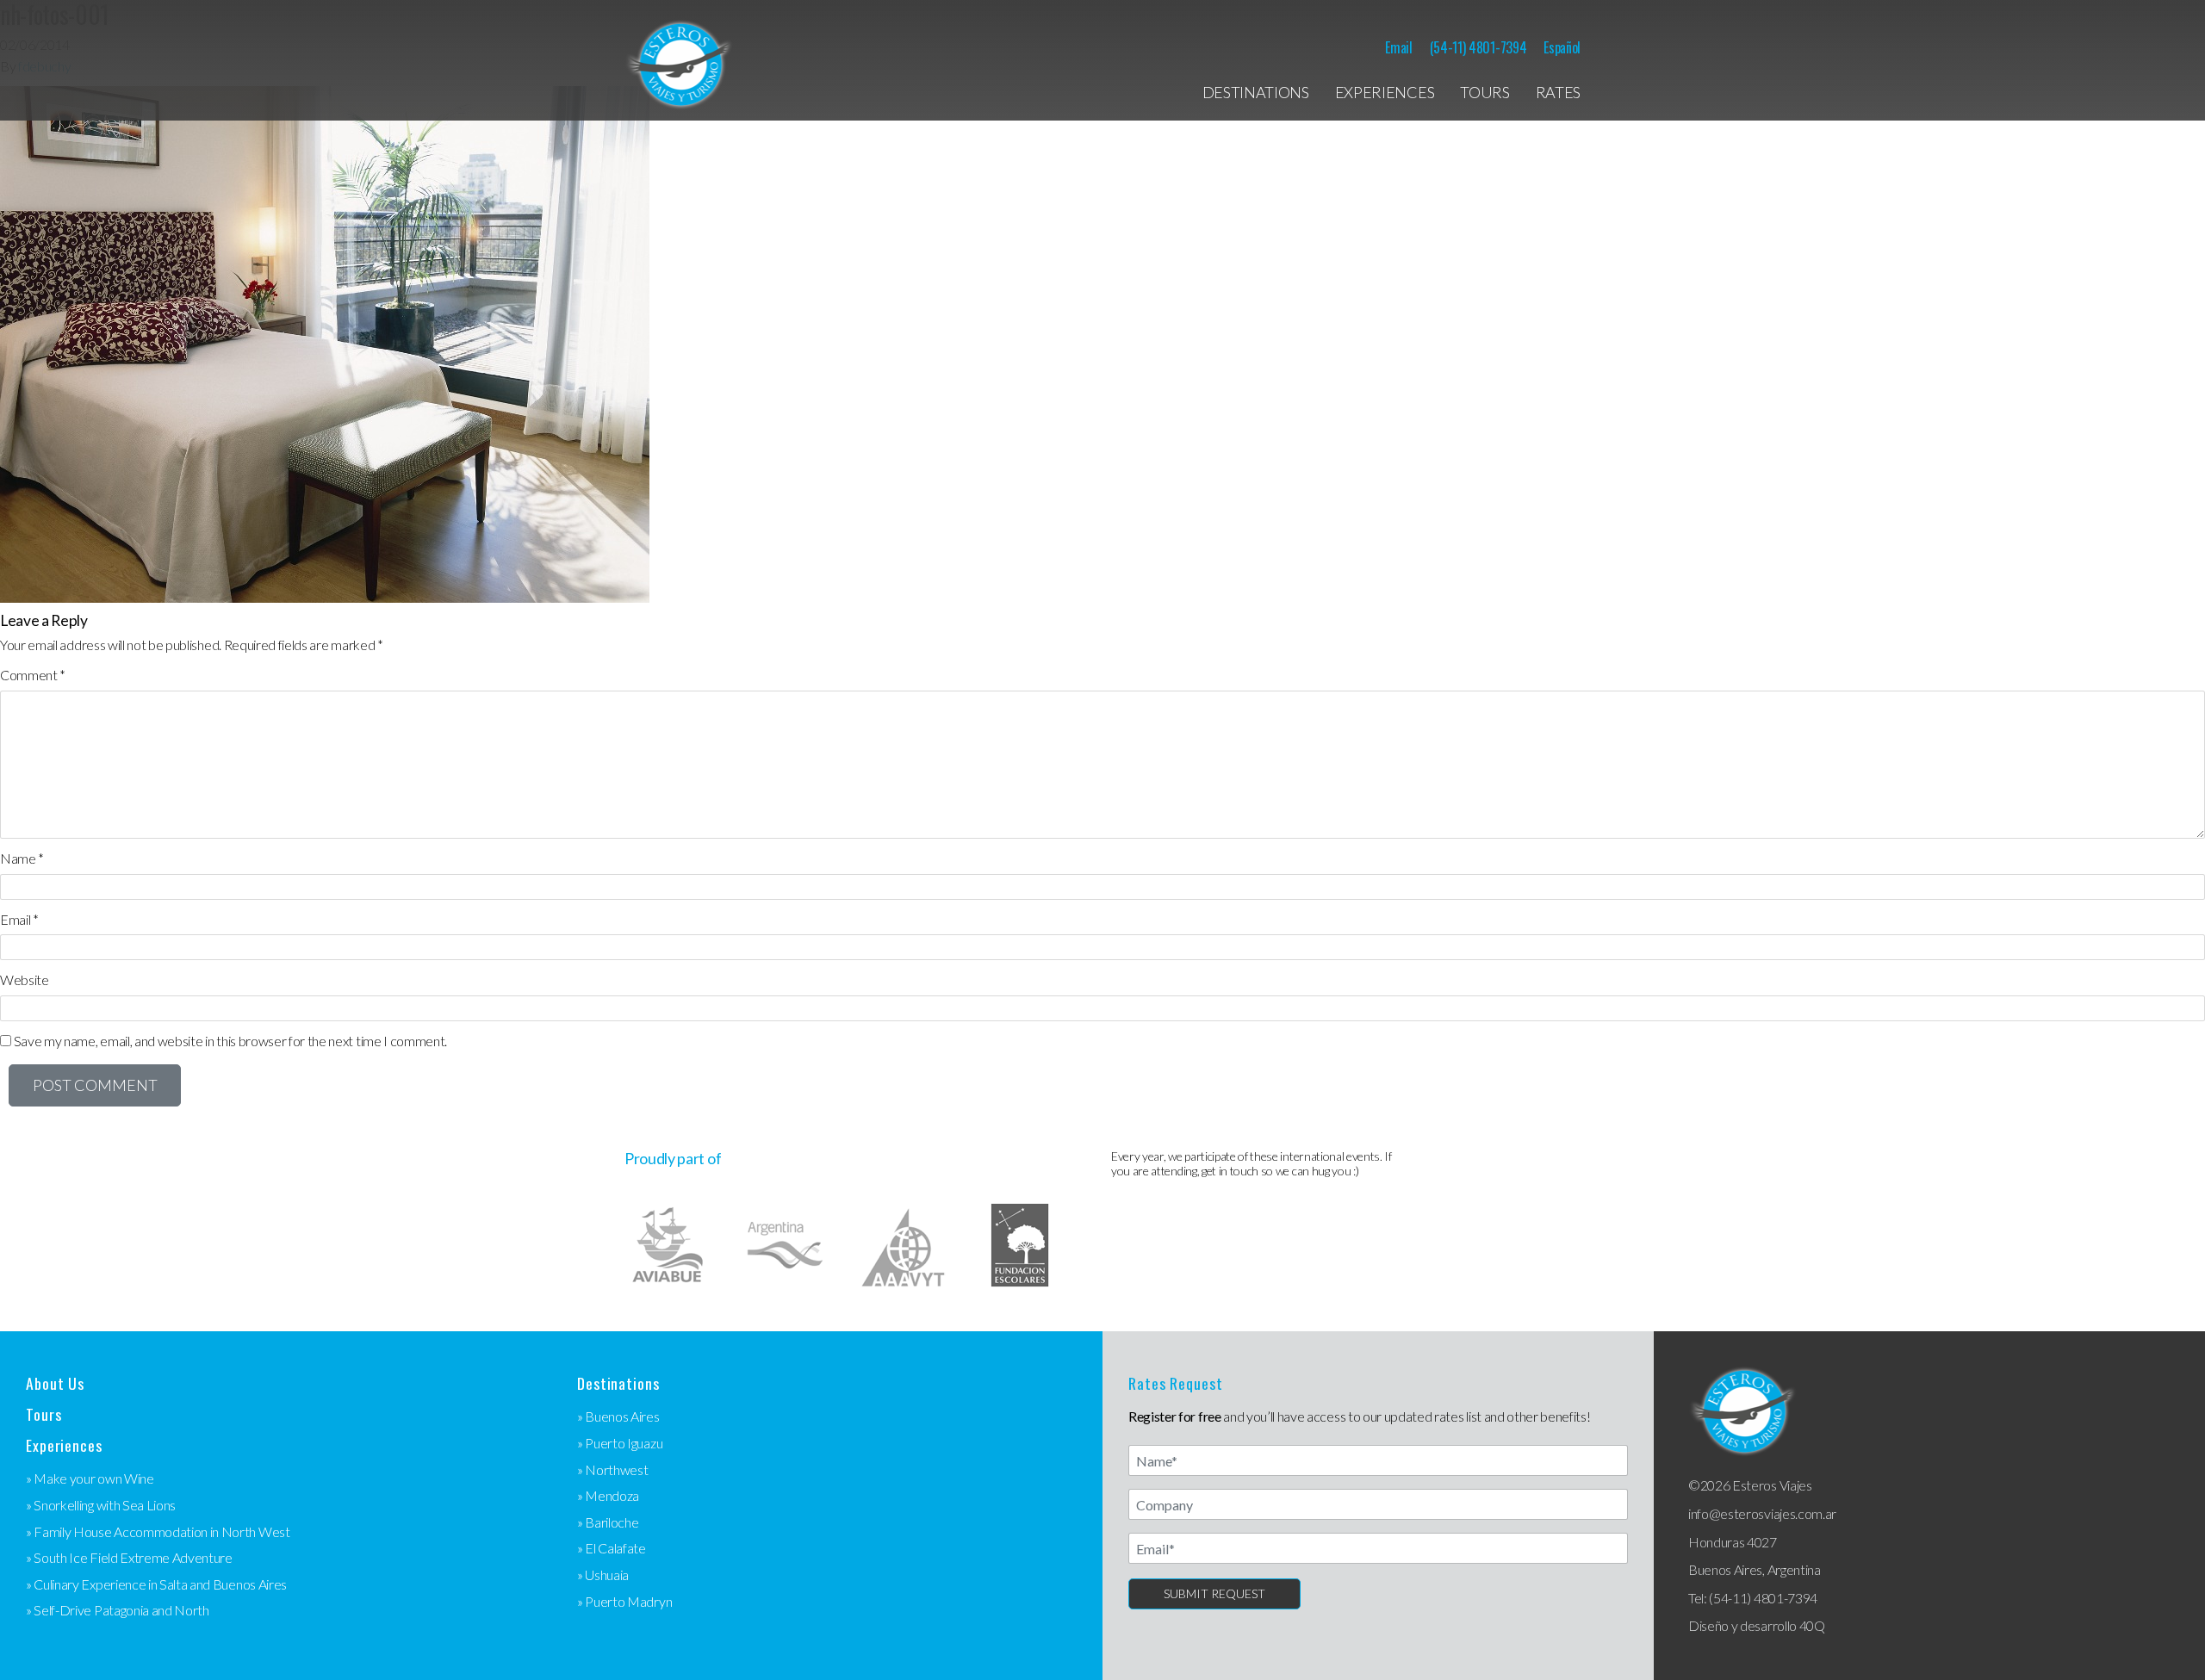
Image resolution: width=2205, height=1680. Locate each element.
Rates (1558, 92)
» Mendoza (608, 1495)
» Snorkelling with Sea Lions (101, 1505)
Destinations (1256, 92)
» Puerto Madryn (624, 1601)
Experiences (1385, 92)
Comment (33, 675)
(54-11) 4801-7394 (1478, 47)
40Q (1812, 1625)
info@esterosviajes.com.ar (1762, 1513)
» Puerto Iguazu (620, 1443)
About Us (55, 1383)
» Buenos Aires (618, 1416)
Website (25, 979)
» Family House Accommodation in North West (158, 1531)
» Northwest (612, 1469)
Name (22, 858)
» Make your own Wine (90, 1478)
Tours (1484, 92)
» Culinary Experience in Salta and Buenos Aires (156, 1584)
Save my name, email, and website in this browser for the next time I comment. (230, 1041)
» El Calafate (612, 1548)
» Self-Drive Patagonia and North (118, 1610)
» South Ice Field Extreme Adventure (129, 1557)
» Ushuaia (603, 1575)
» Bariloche (608, 1522)
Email (1398, 47)
